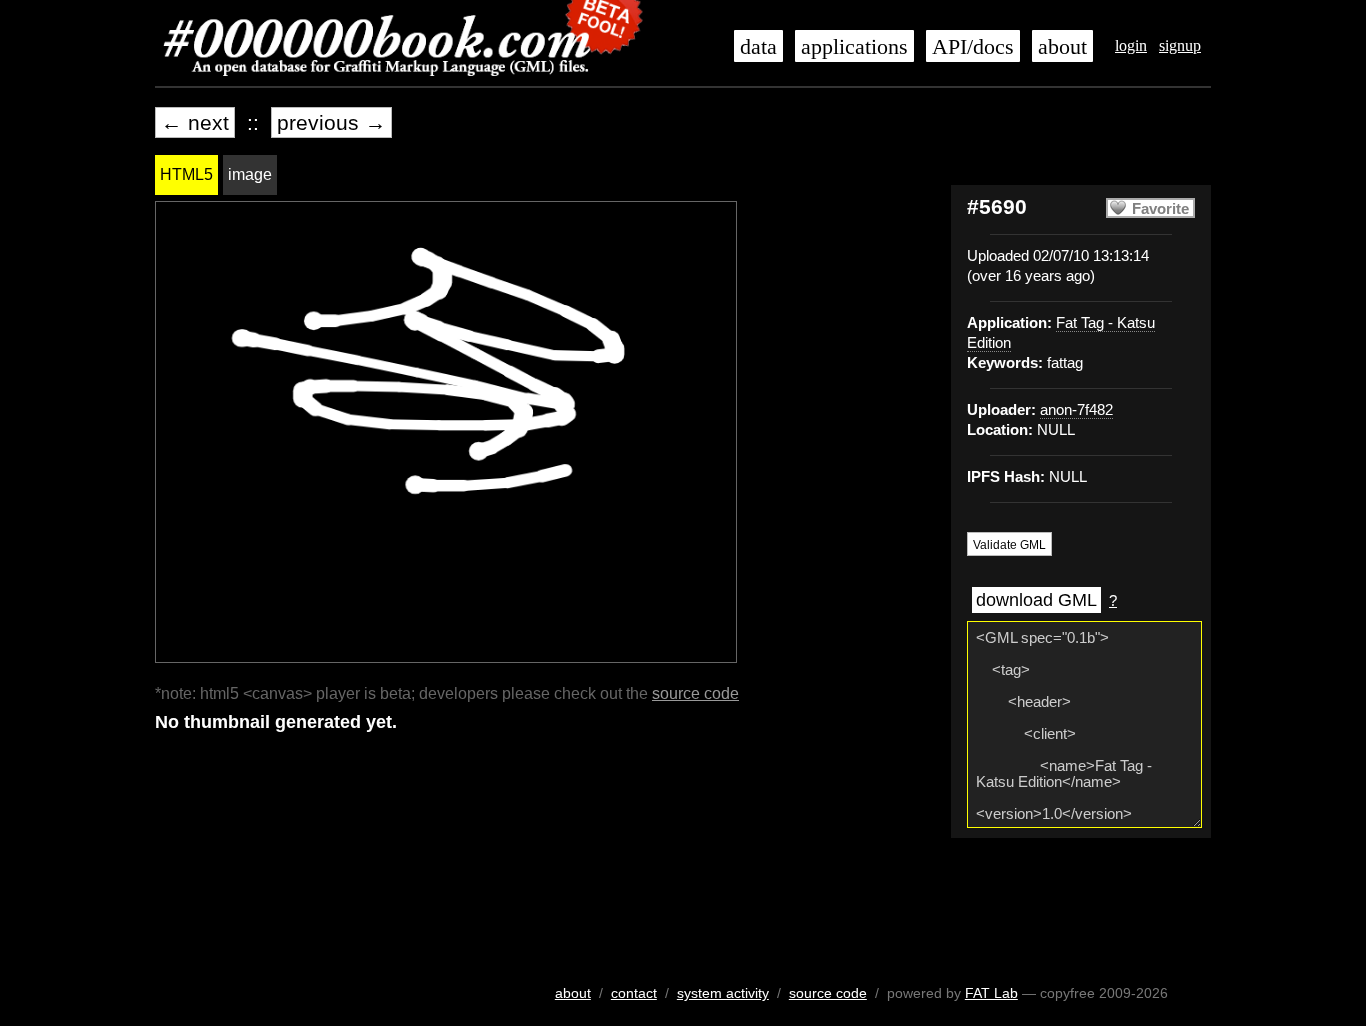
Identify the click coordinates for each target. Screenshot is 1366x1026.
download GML (1036, 600)
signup (1180, 45)
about (1062, 47)
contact (634, 993)
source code (695, 693)
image (250, 174)
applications (854, 47)
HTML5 (186, 174)
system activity (723, 993)
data (758, 47)
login (1131, 45)
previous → (331, 122)
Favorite (1160, 209)
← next (195, 122)
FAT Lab (991, 993)
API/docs (973, 47)
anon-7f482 (1076, 410)
